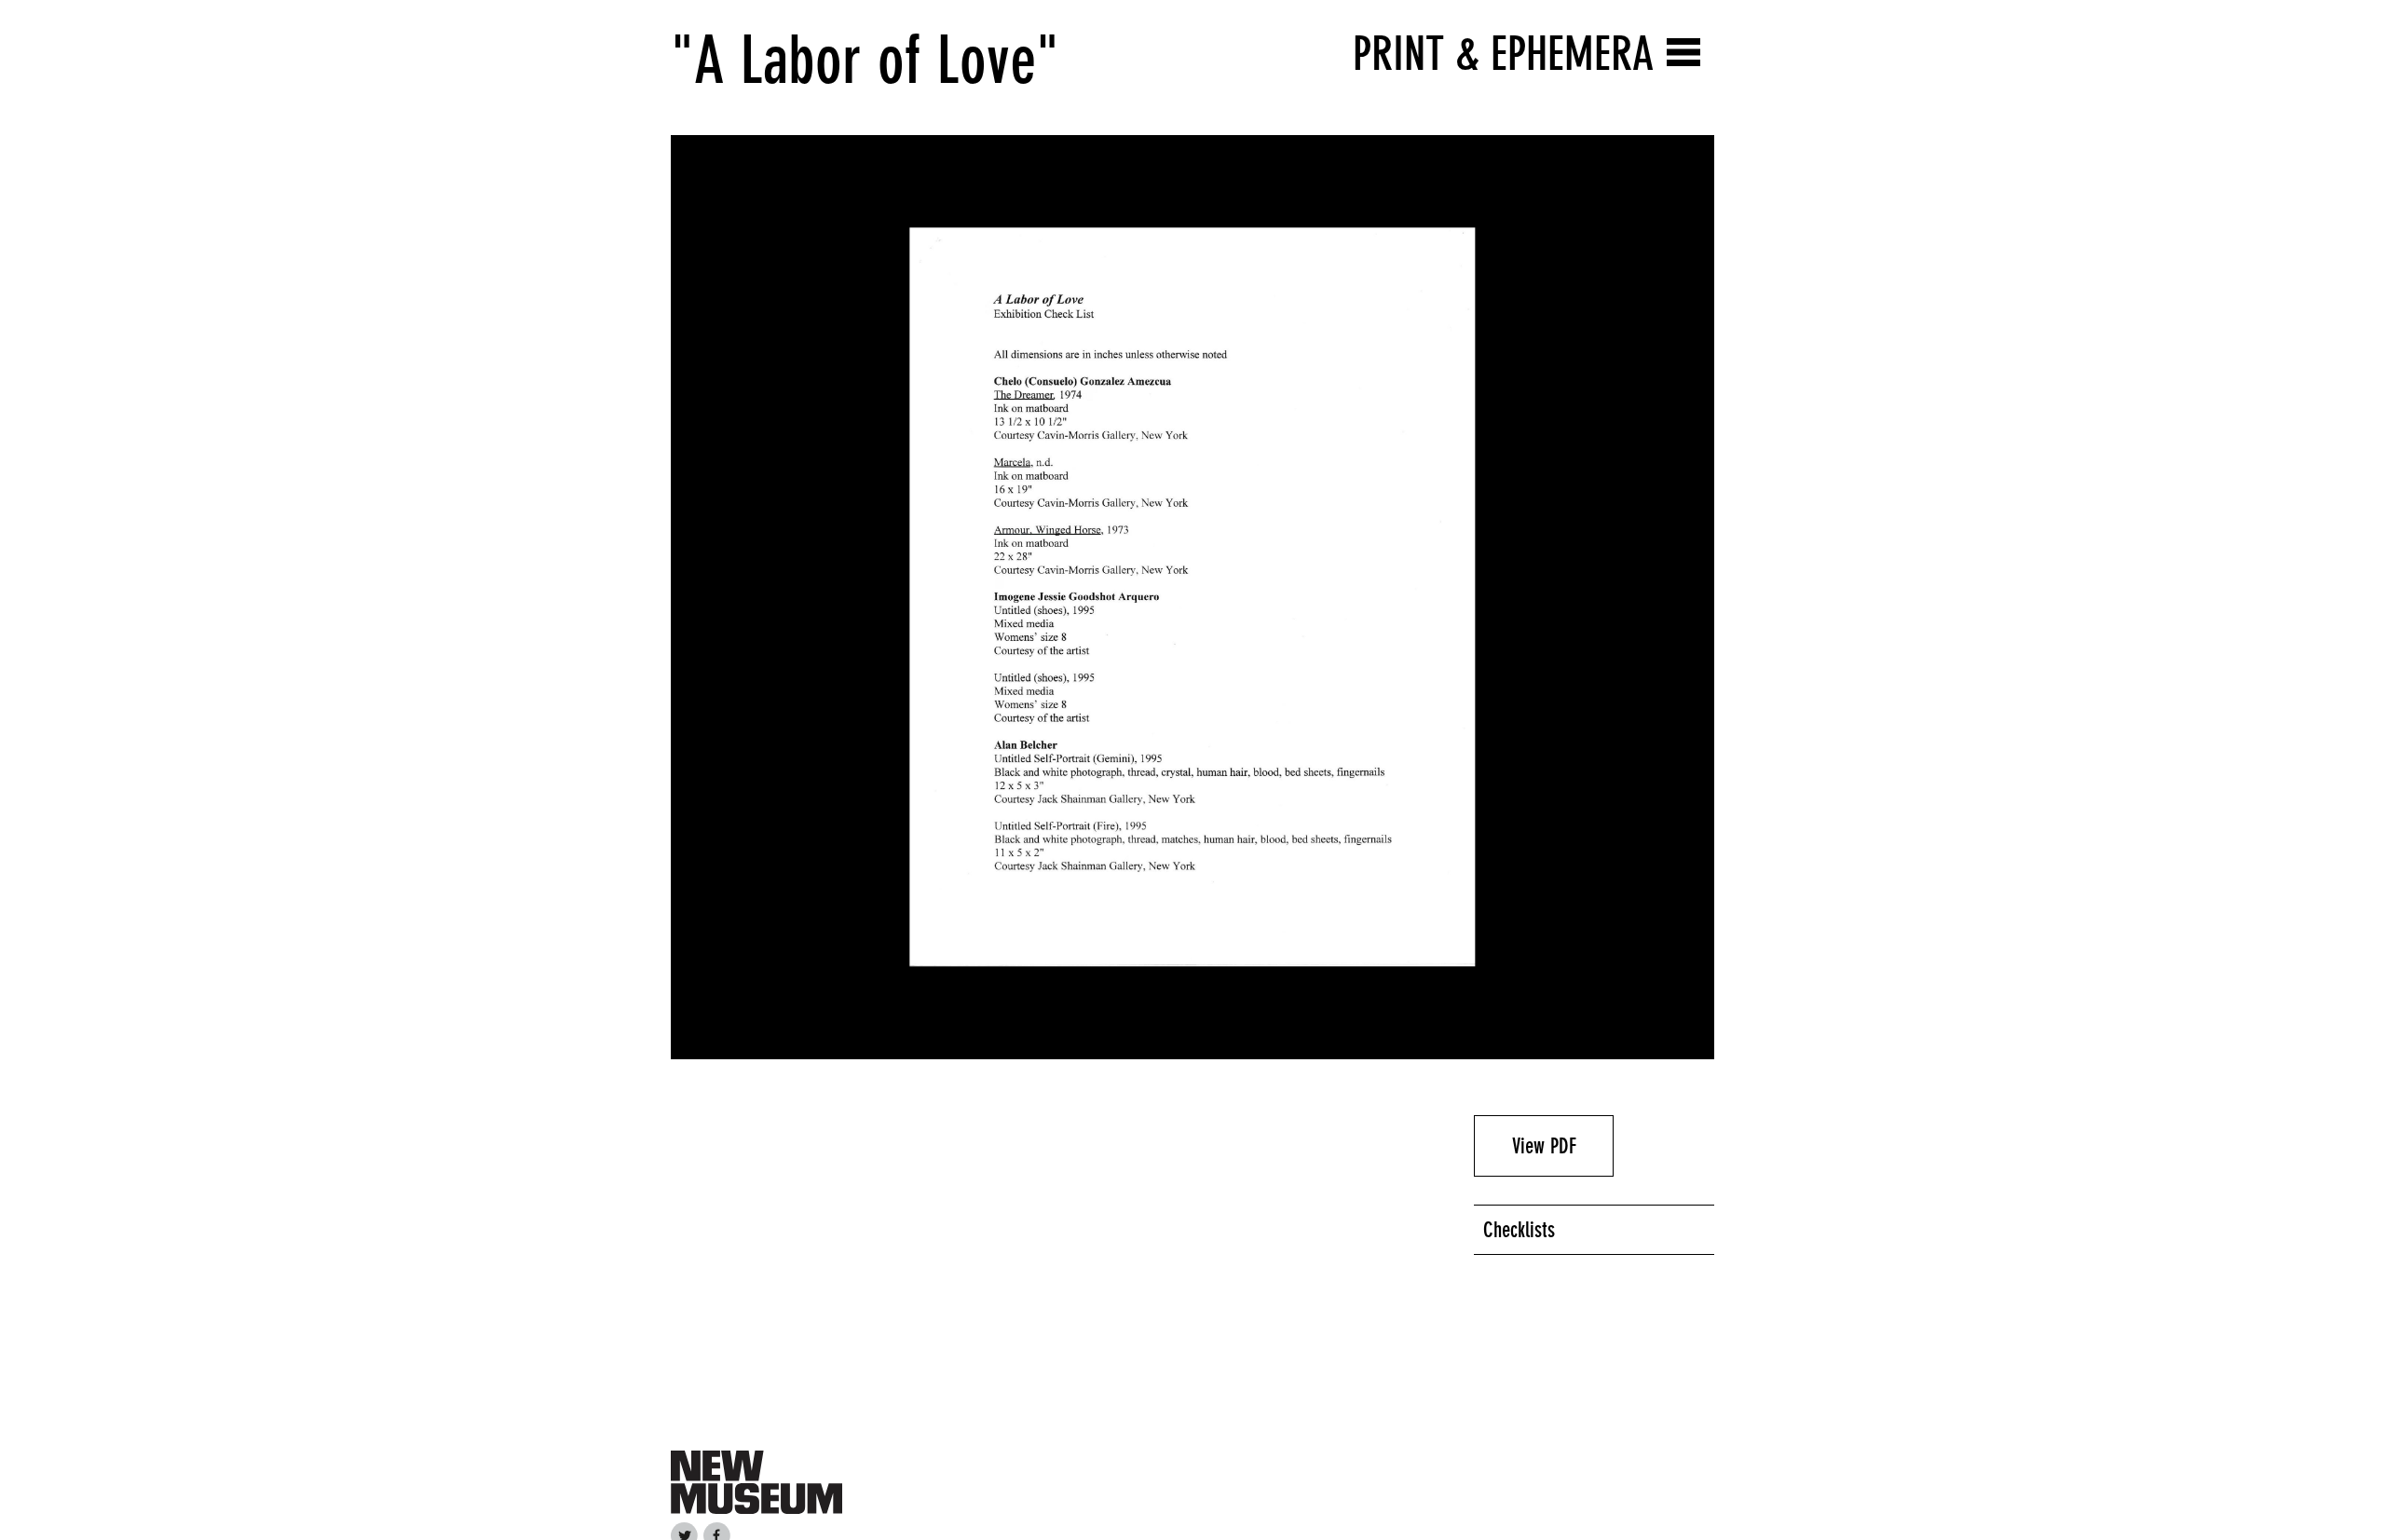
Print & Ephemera (1503, 54)
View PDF (1544, 1146)
